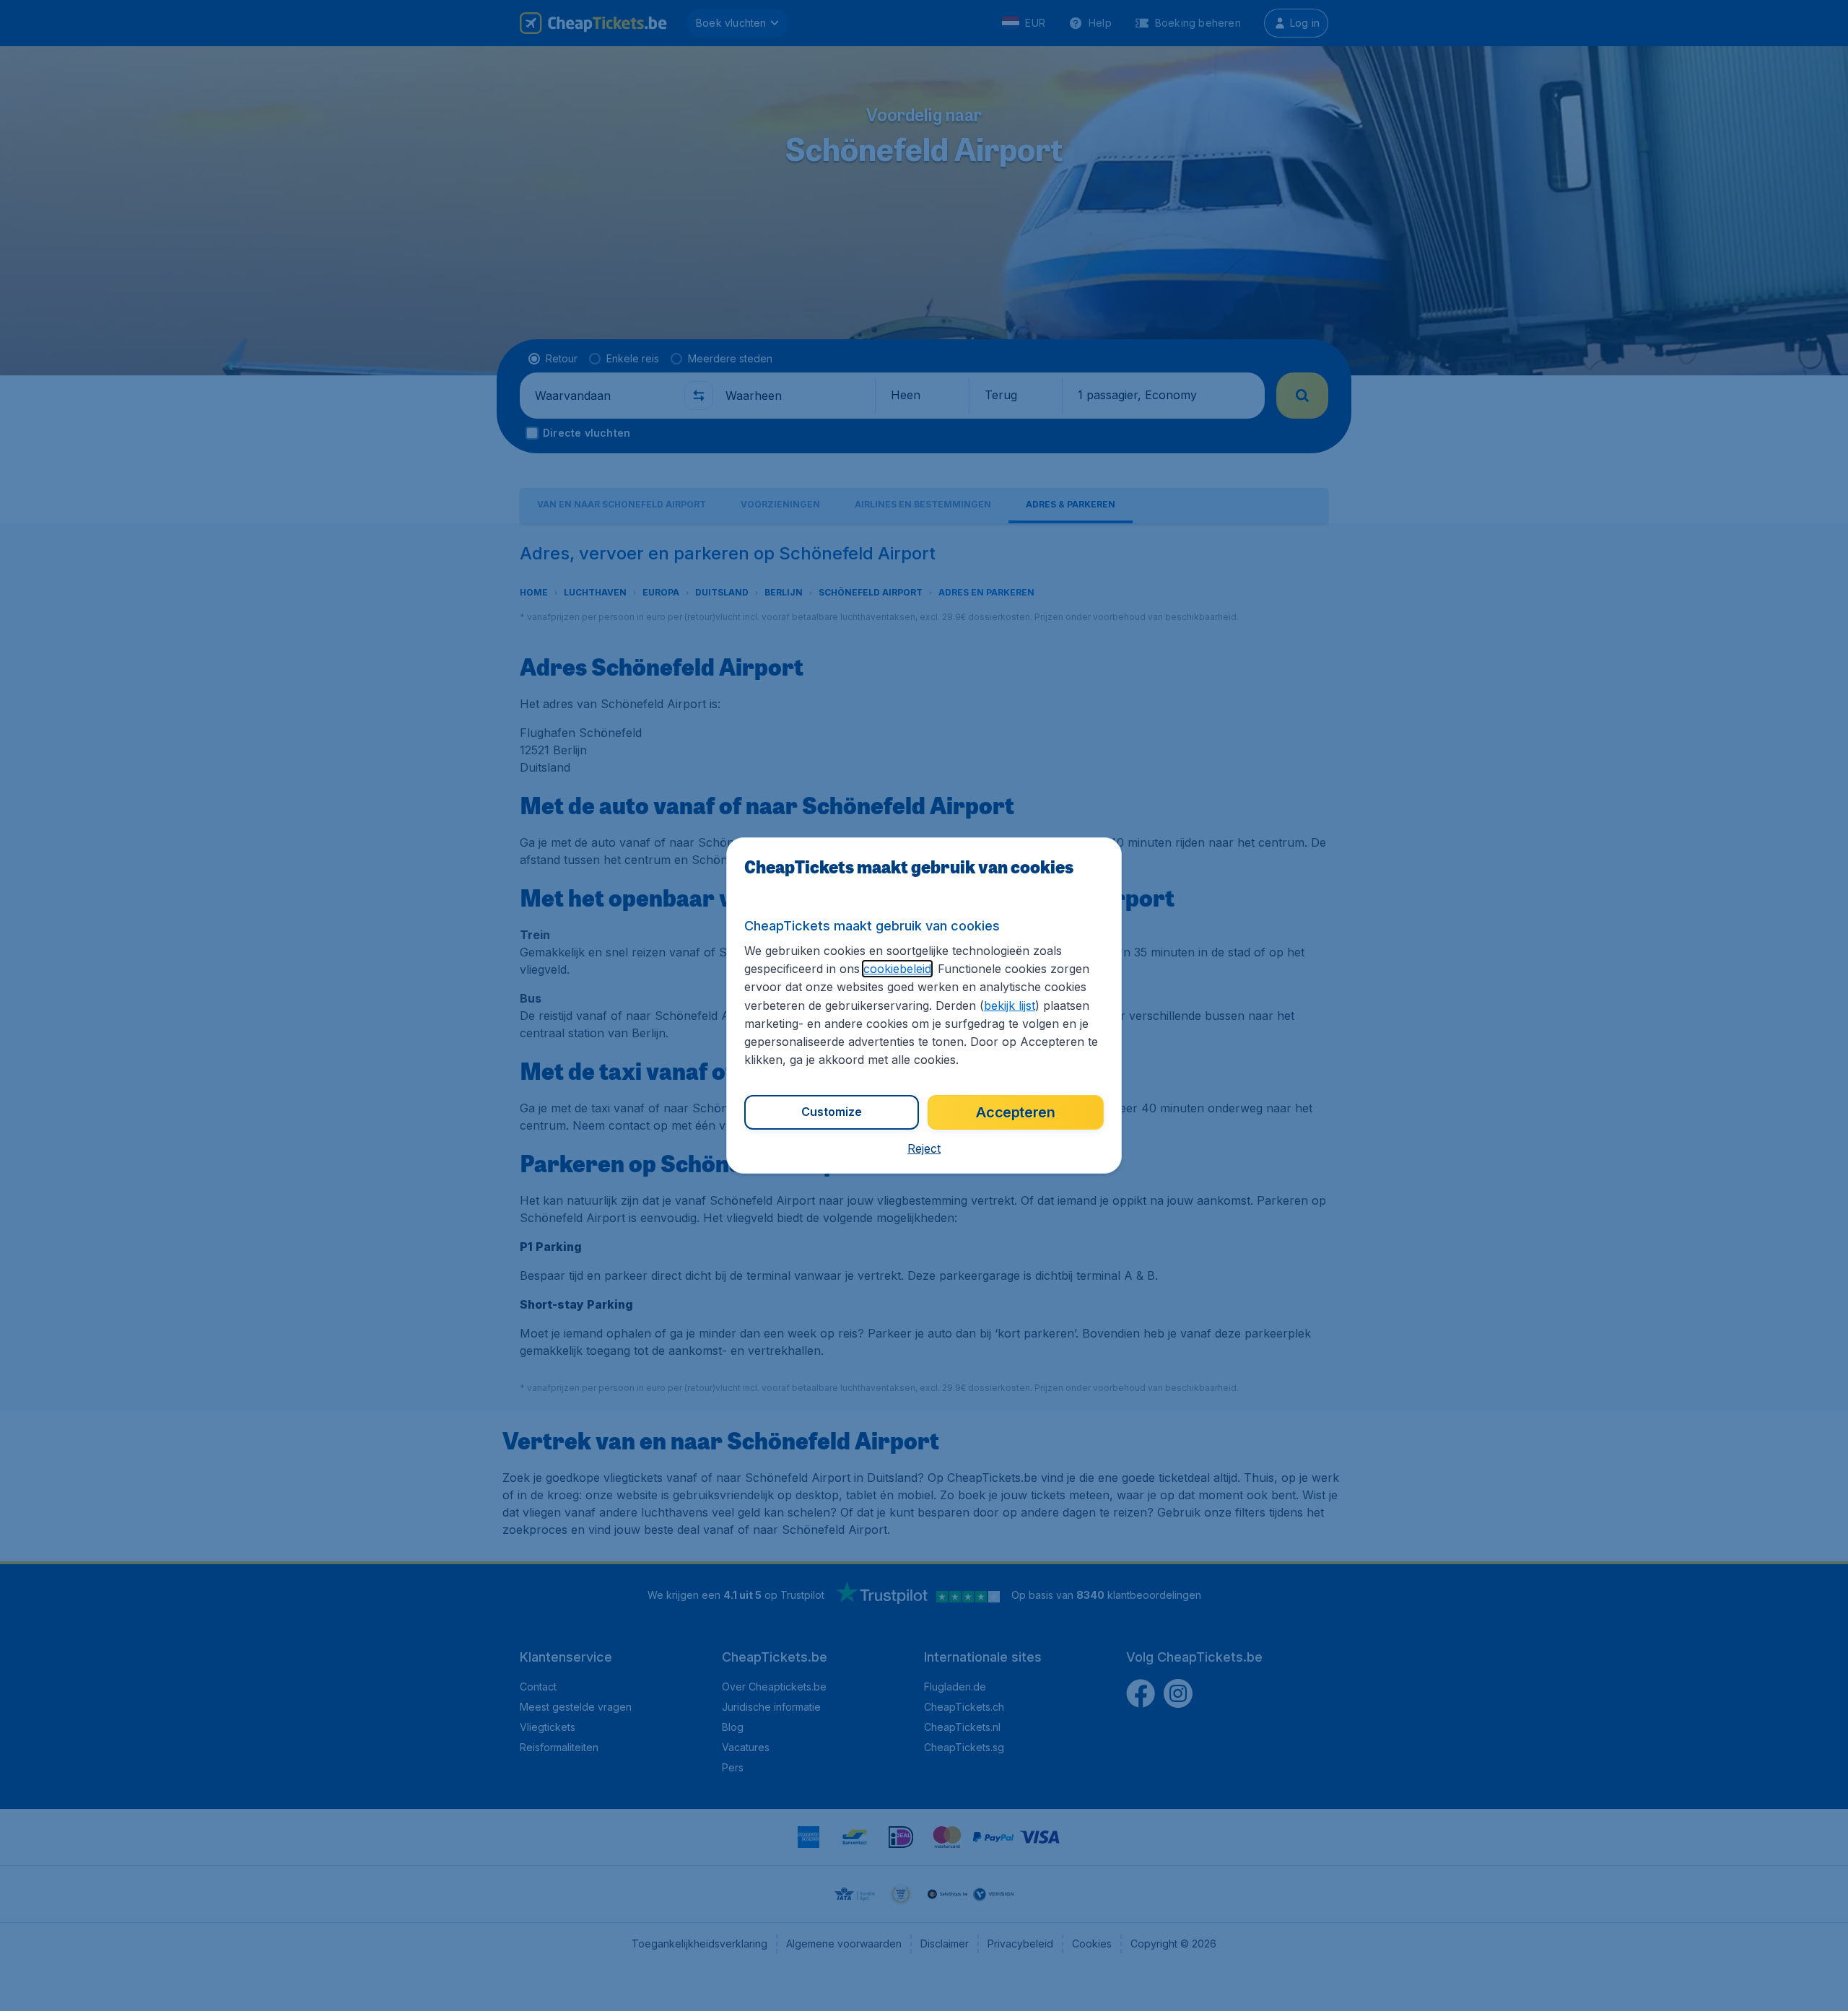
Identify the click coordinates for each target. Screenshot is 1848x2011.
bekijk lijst (1010, 1005)
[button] (924, 1148)
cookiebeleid (897, 969)
